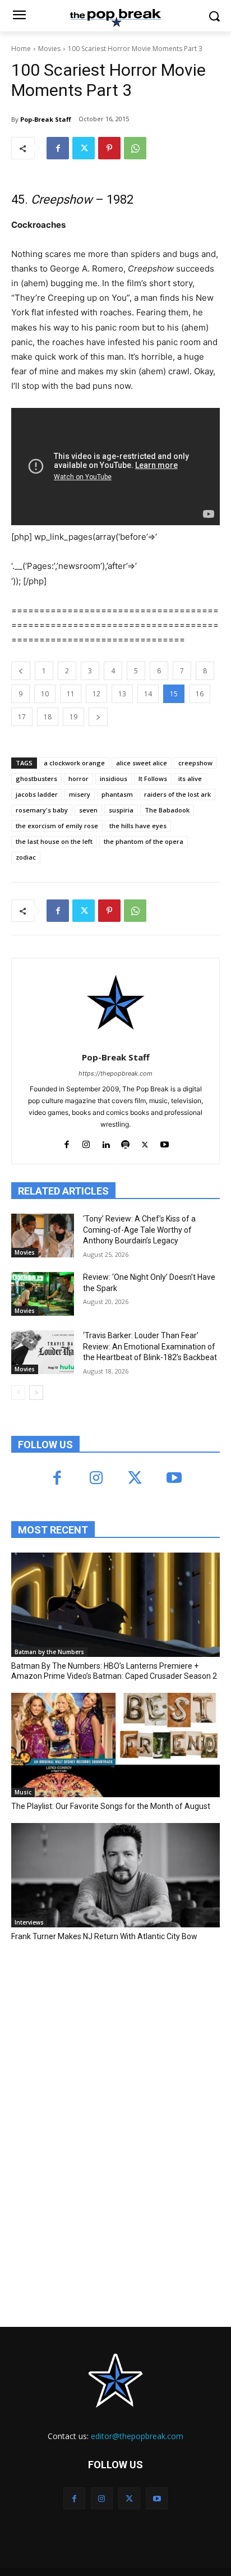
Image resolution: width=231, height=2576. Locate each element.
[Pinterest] (109, 148)
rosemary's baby (42, 810)
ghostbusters (36, 779)
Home (21, 49)
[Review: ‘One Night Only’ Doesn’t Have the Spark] (43, 1294)
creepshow (195, 763)
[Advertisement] (95, 2033)
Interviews (29, 1922)
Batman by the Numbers (49, 1652)
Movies (49, 49)
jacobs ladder (37, 794)
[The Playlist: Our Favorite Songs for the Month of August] (115, 1745)
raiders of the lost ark (177, 794)
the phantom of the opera (144, 841)
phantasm (117, 794)
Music (23, 1792)
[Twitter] (84, 148)
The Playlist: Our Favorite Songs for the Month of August (111, 1806)
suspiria (121, 810)
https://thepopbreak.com (115, 1073)
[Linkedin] (106, 1142)
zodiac (26, 857)
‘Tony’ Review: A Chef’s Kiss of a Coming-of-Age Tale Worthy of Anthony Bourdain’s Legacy (139, 1230)
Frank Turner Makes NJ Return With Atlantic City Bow (104, 1936)
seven (88, 810)
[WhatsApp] (135, 148)
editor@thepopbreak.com (137, 2436)
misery (80, 794)
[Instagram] (86, 1142)
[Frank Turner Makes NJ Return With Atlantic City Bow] (115, 1875)
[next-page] (36, 1393)
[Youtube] (165, 1142)
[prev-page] (18, 1393)
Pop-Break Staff (46, 119)
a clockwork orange (74, 763)
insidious (114, 779)
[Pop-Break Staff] (116, 1003)
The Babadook (167, 810)
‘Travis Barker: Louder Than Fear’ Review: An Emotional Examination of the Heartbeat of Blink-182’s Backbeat (150, 1346)
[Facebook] (58, 148)
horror (78, 779)
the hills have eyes (138, 826)
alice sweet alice (142, 763)
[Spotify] (125, 1142)
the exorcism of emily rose (57, 826)
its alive (190, 779)
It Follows (153, 779)
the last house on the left (54, 841)
